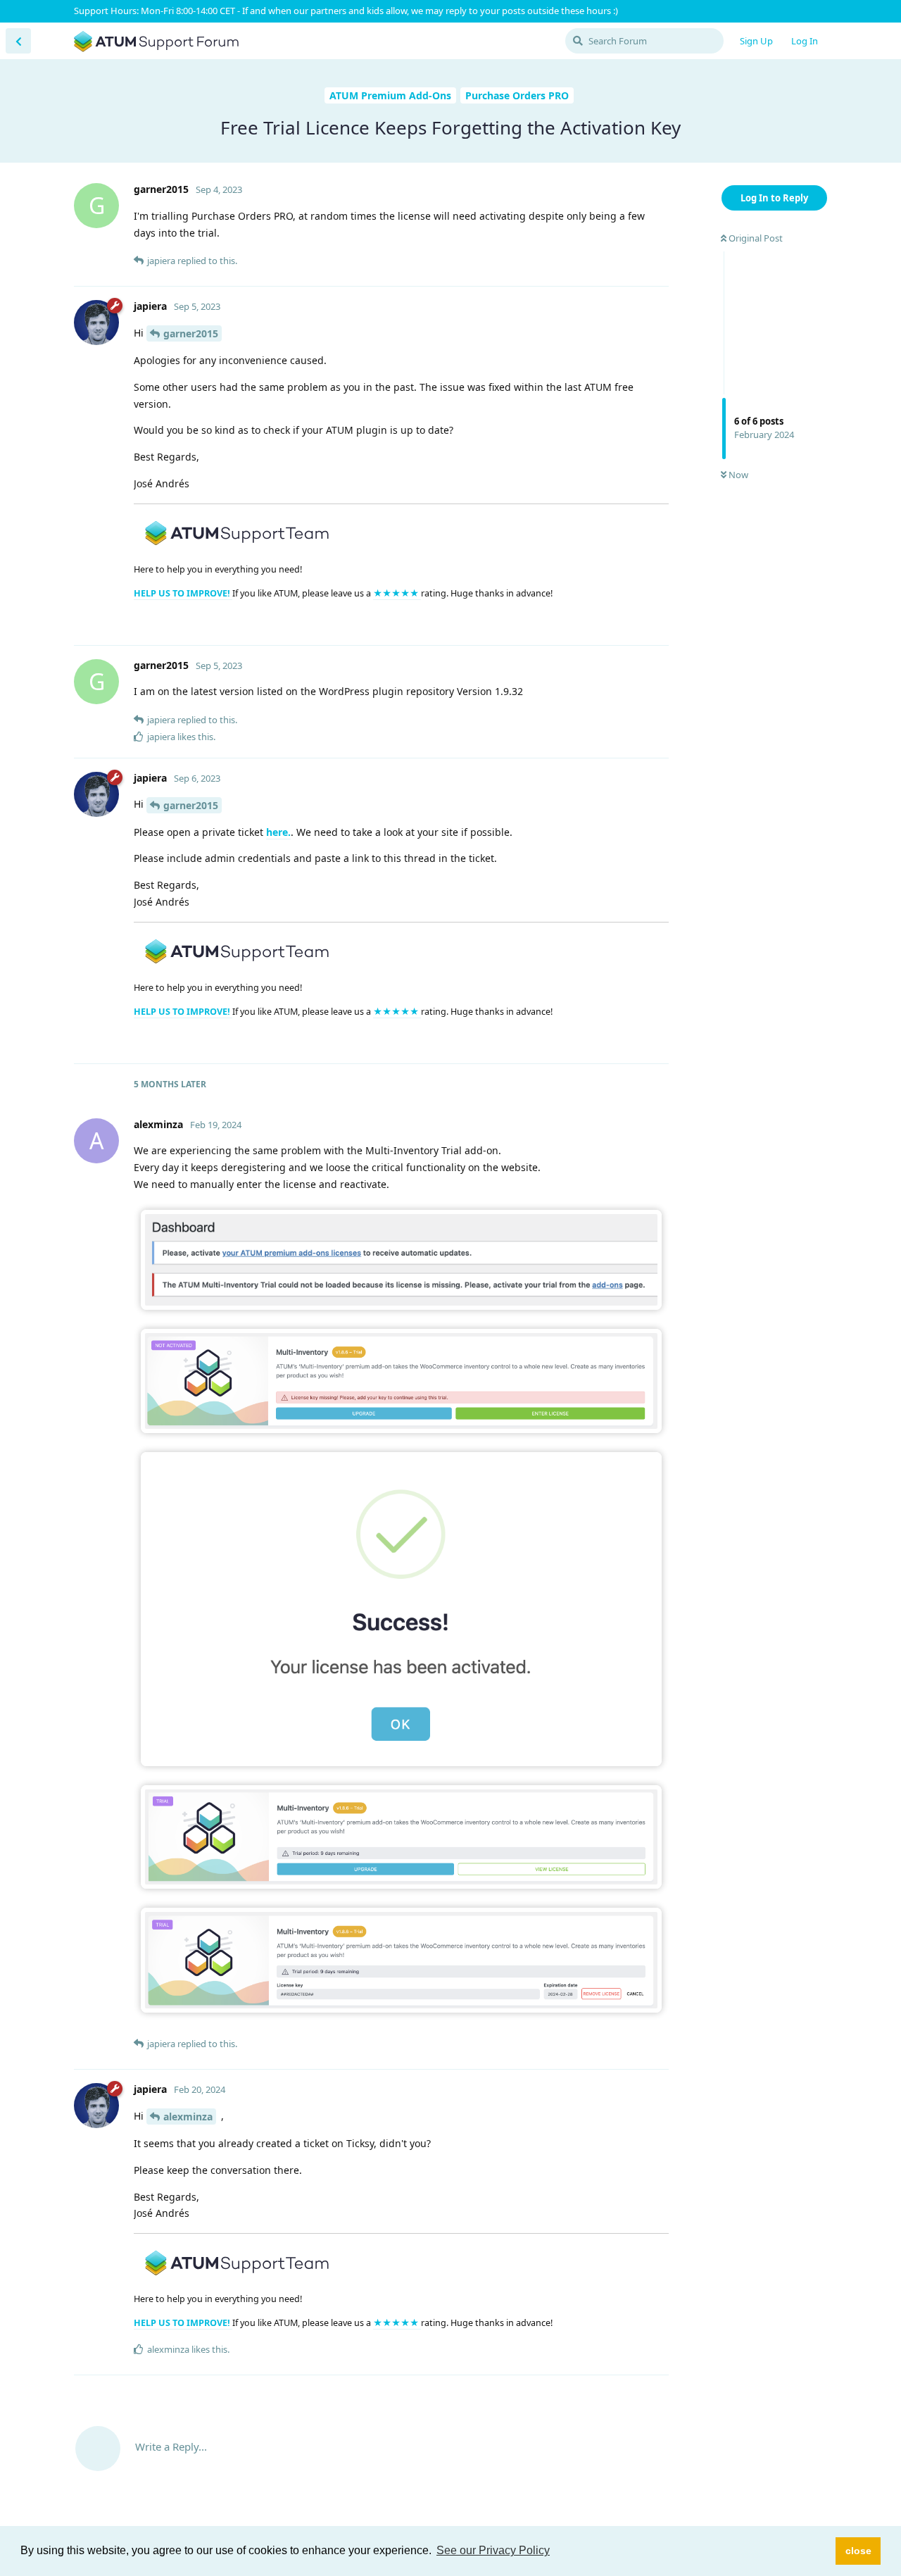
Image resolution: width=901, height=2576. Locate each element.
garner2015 (191, 333)
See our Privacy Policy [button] (493, 2550)
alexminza (188, 2117)
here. (278, 832)
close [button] (858, 2551)
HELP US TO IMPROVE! (183, 593)
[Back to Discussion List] (18, 41)
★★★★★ (397, 593)
